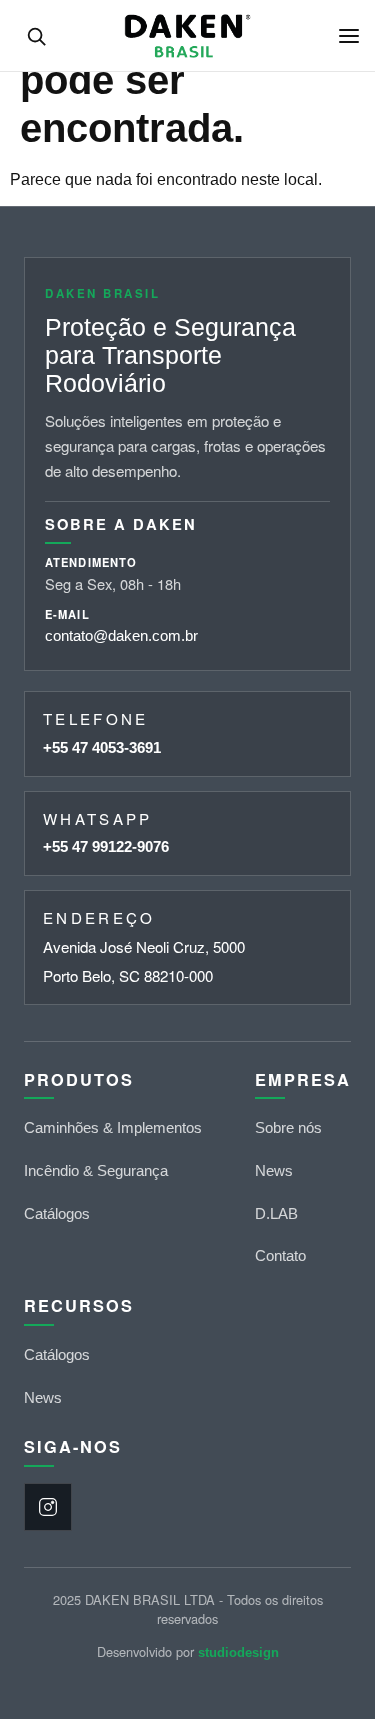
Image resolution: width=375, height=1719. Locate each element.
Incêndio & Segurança (96, 1170)
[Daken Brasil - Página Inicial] (187, 36)
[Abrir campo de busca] (36, 36)
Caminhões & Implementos (113, 1127)
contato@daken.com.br (121, 636)
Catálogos (57, 1213)
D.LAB (276, 1213)
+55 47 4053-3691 (102, 747)
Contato (280, 1255)
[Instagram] (48, 1507)
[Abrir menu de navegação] (349, 36)
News (274, 1170)
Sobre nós (288, 1127)
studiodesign (238, 1652)
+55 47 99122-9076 (106, 846)
